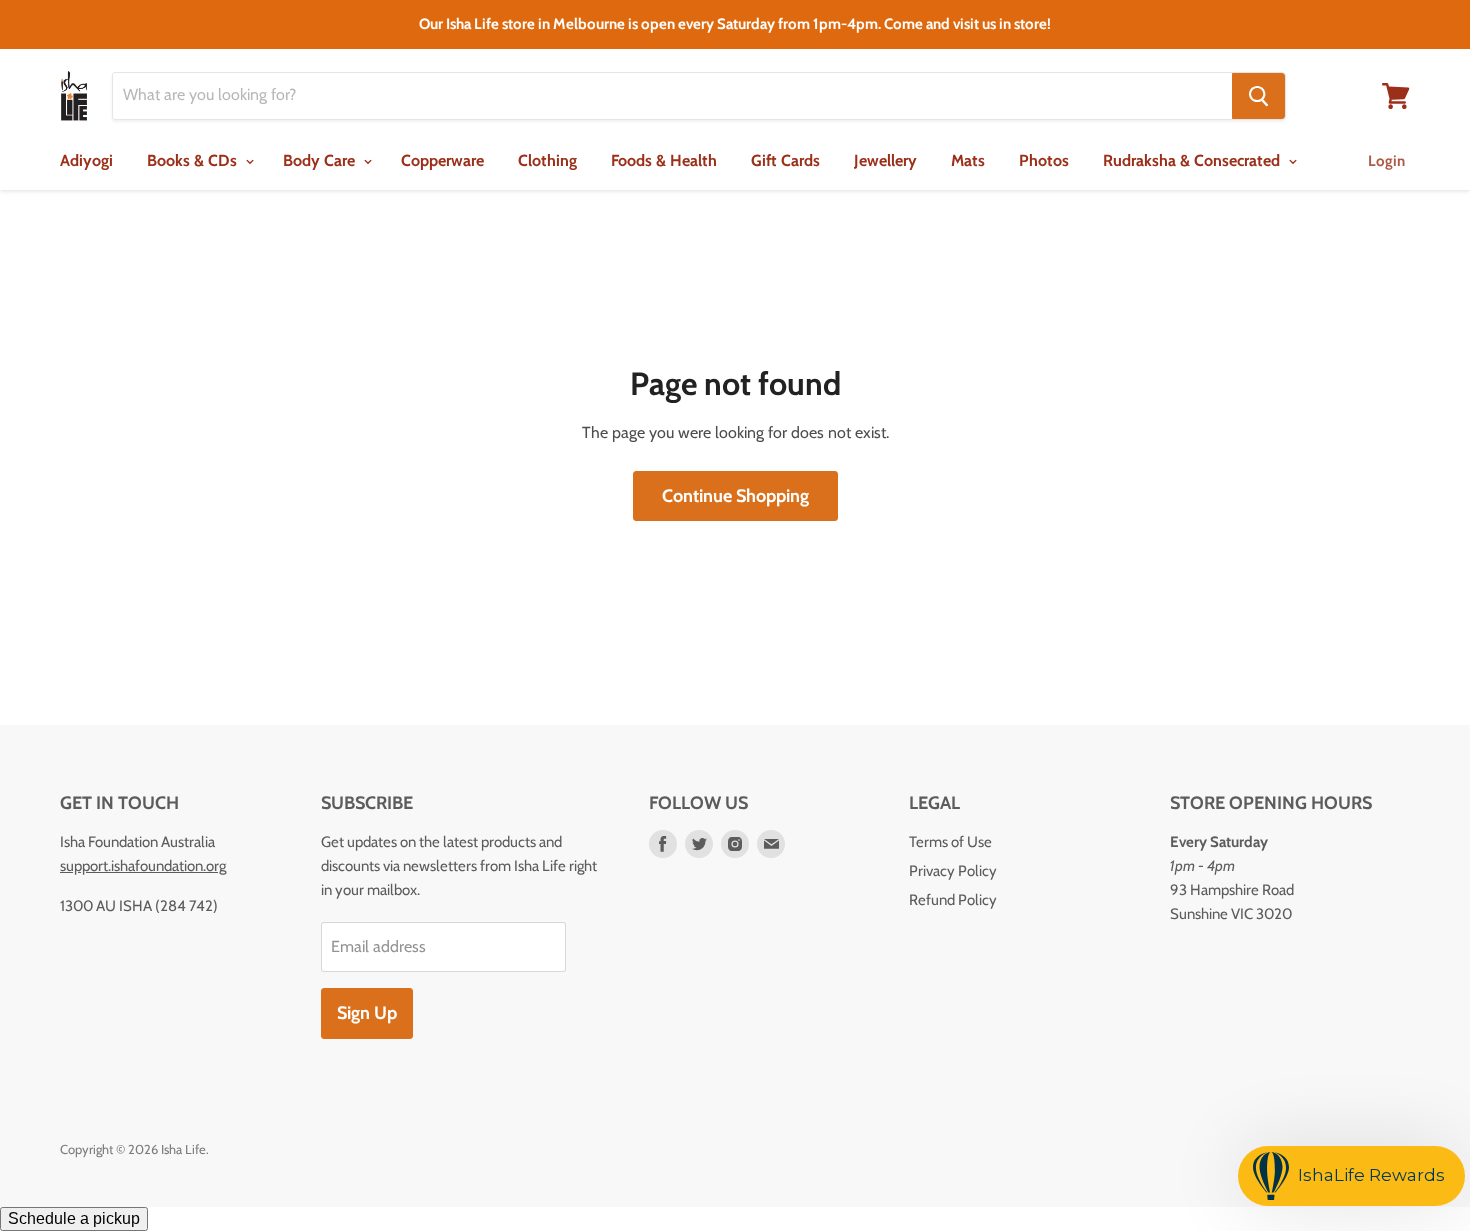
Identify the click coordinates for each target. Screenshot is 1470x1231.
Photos (1044, 160)
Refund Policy (953, 900)
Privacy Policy (953, 871)
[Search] (1258, 96)
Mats (968, 160)
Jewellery (885, 160)
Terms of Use (950, 842)
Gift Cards (785, 160)
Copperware (442, 160)
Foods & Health (664, 160)
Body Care (321, 160)
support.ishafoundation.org (143, 866)
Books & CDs (194, 160)
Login (1386, 161)
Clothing (547, 160)
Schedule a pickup (74, 1218)
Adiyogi (86, 160)
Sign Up (367, 1013)
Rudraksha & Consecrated (1193, 160)
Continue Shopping (735, 496)
